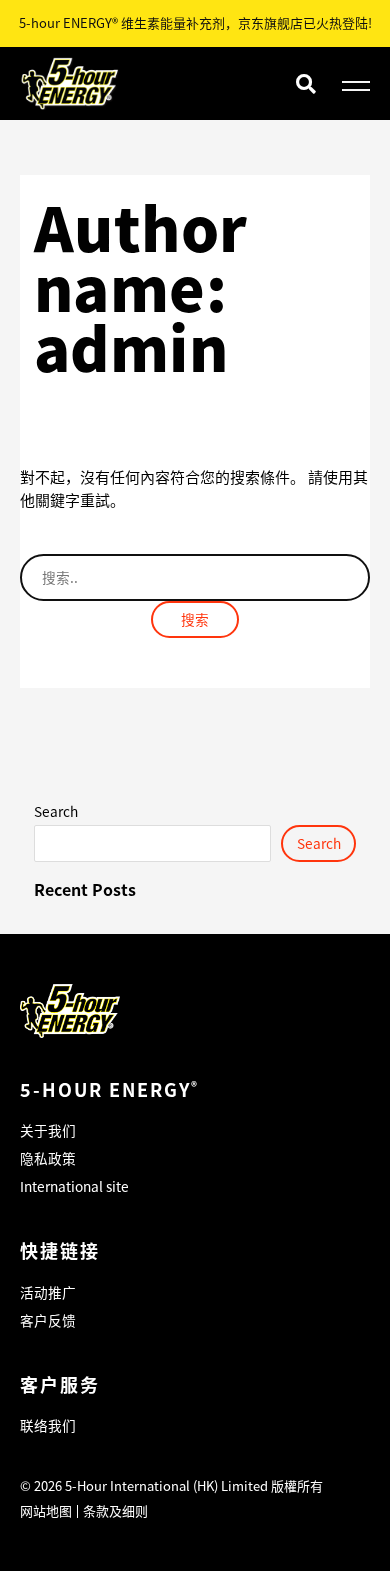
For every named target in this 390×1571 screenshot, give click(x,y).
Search (56, 811)
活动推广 (48, 1292)
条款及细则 (115, 1510)
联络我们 (48, 1425)
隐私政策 (48, 1158)
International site (74, 1186)
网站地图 (46, 1510)
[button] (305, 83)
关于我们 (48, 1130)
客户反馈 (48, 1320)
